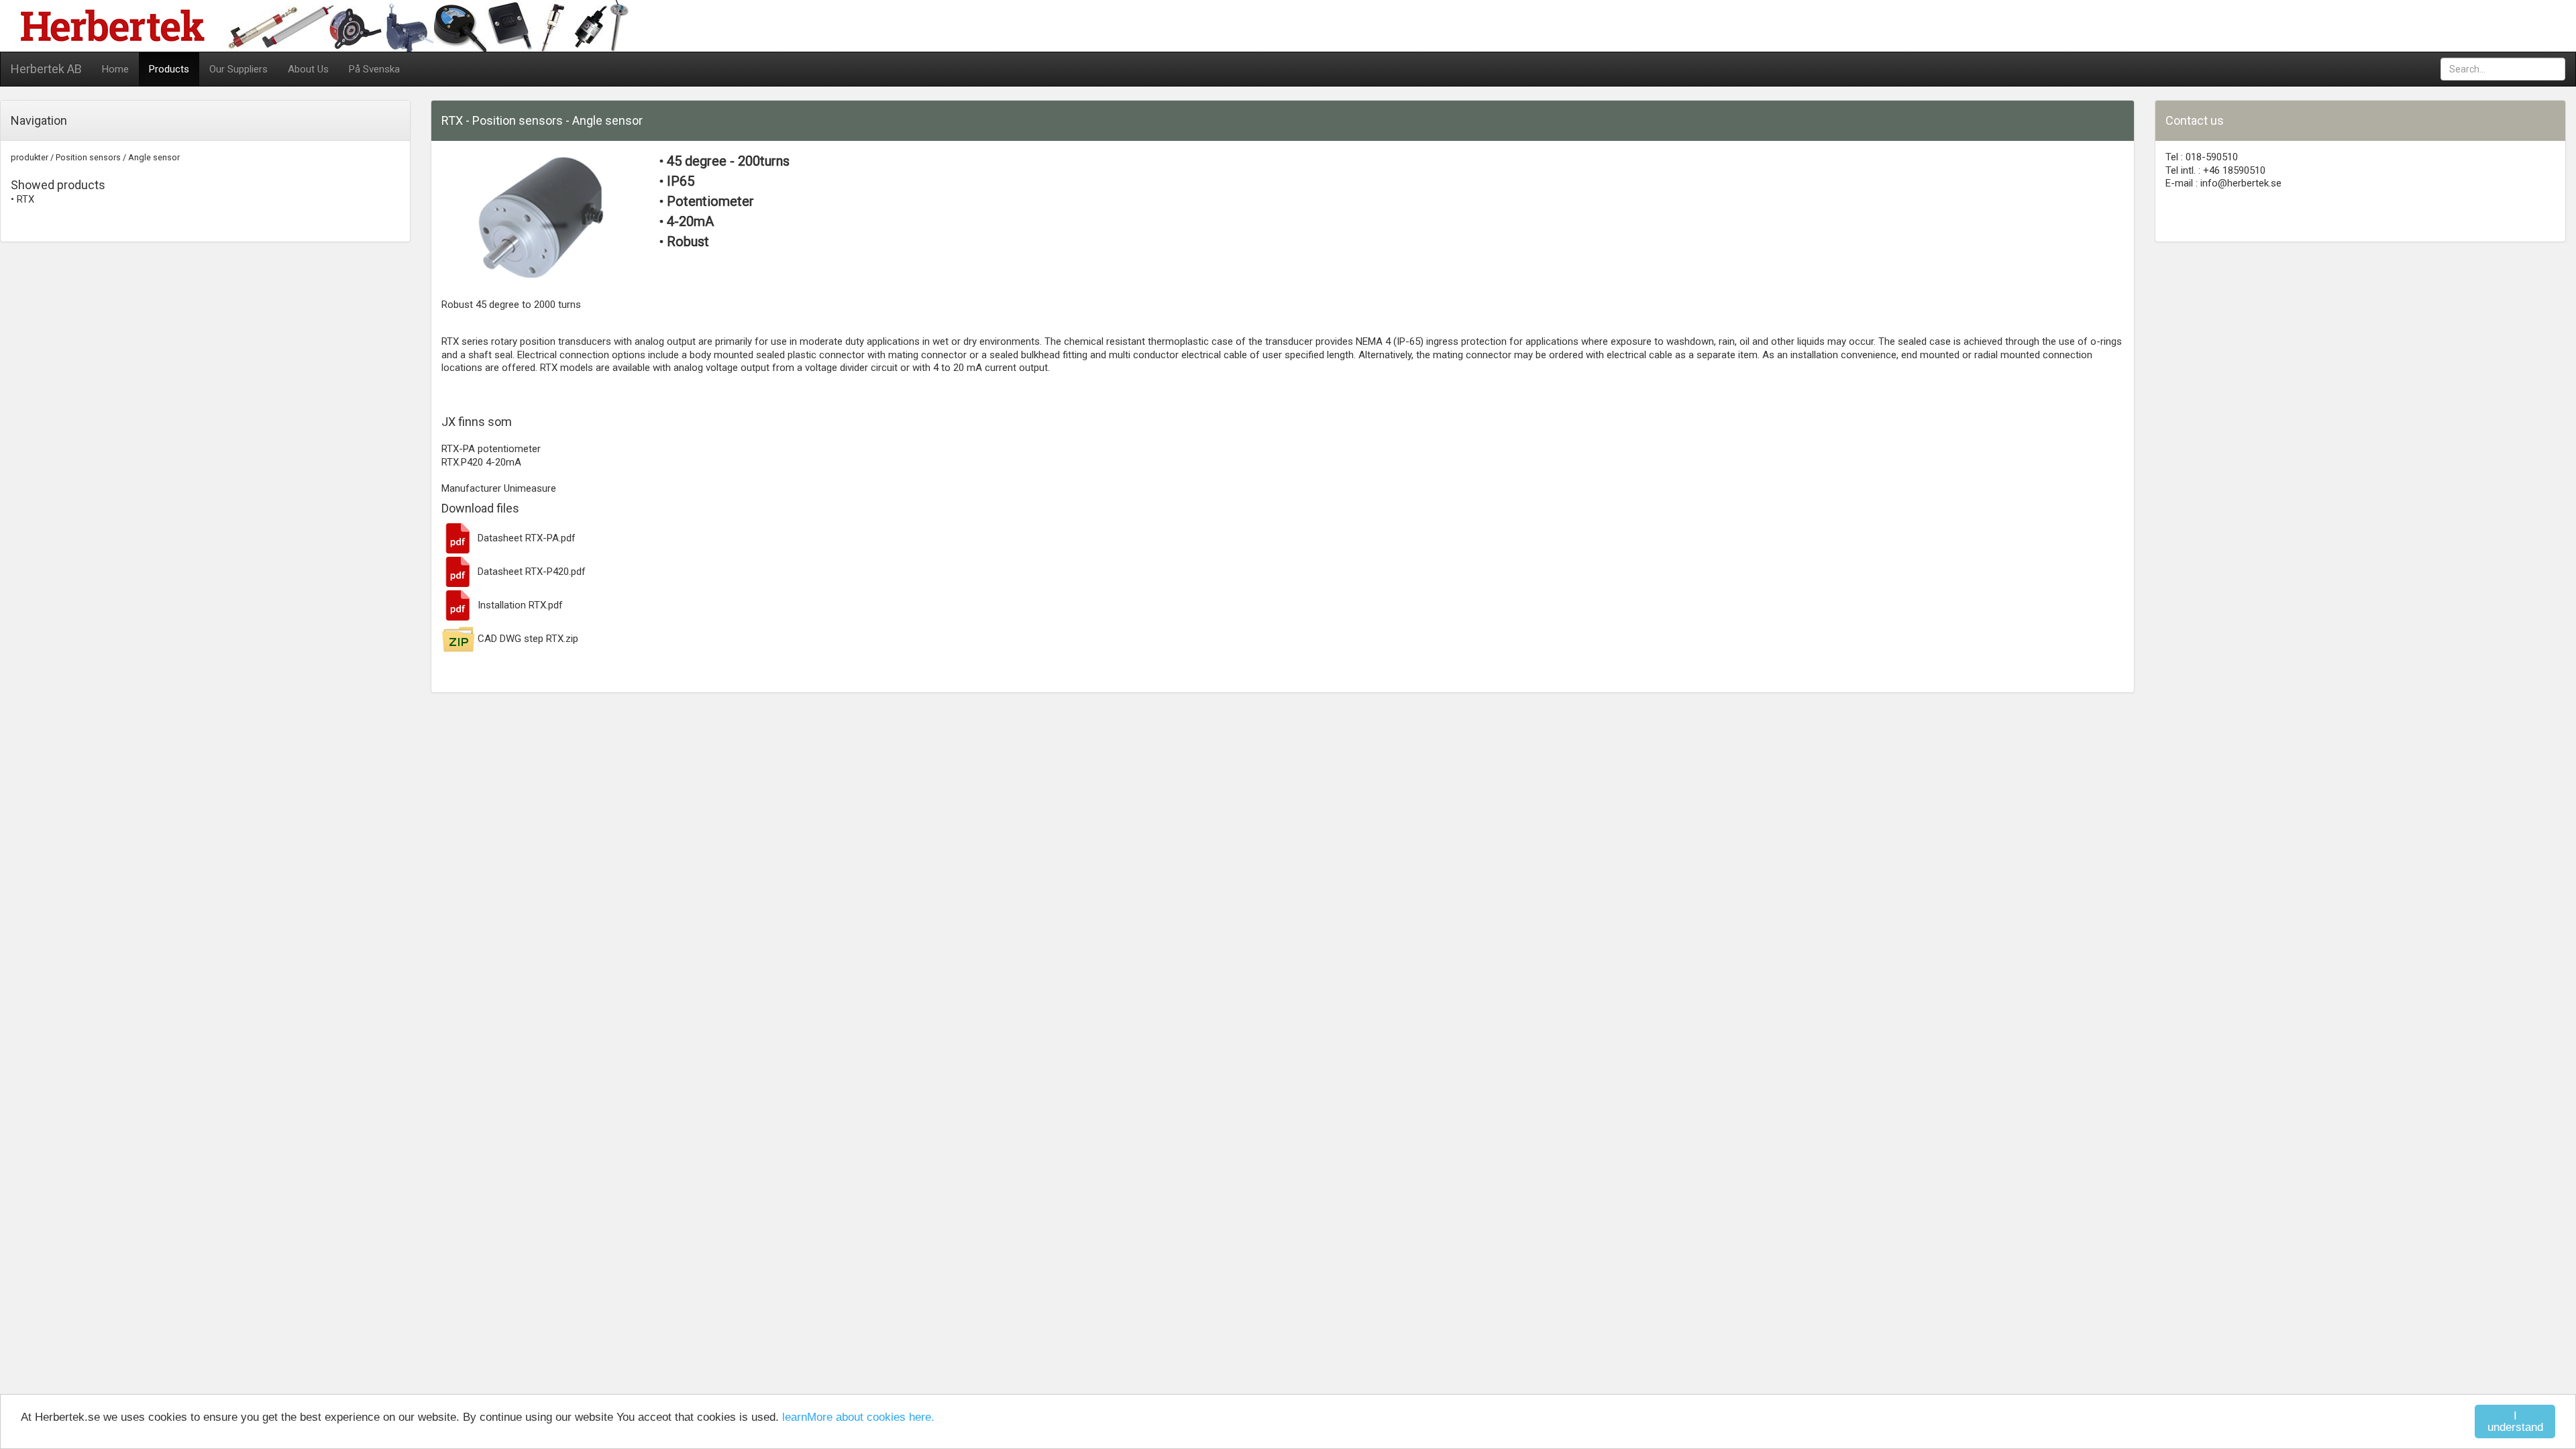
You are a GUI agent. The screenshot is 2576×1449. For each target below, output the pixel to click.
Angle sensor (154, 157)
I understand (2515, 1421)
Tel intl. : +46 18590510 (2215, 170)
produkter (30, 157)
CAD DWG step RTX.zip (527, 639)
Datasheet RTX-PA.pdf (525, 538)
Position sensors (88, 157)
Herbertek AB (46, 69)
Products (169, 69)
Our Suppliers (238, 69)
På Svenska (374, 69)
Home (115, 69)
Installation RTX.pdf (519, 605)
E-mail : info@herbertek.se (2223, 183)
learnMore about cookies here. (858, 1417)
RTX (25, 199)
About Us (308, 69)
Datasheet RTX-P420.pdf (530, 572)
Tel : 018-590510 (2202, 157)
